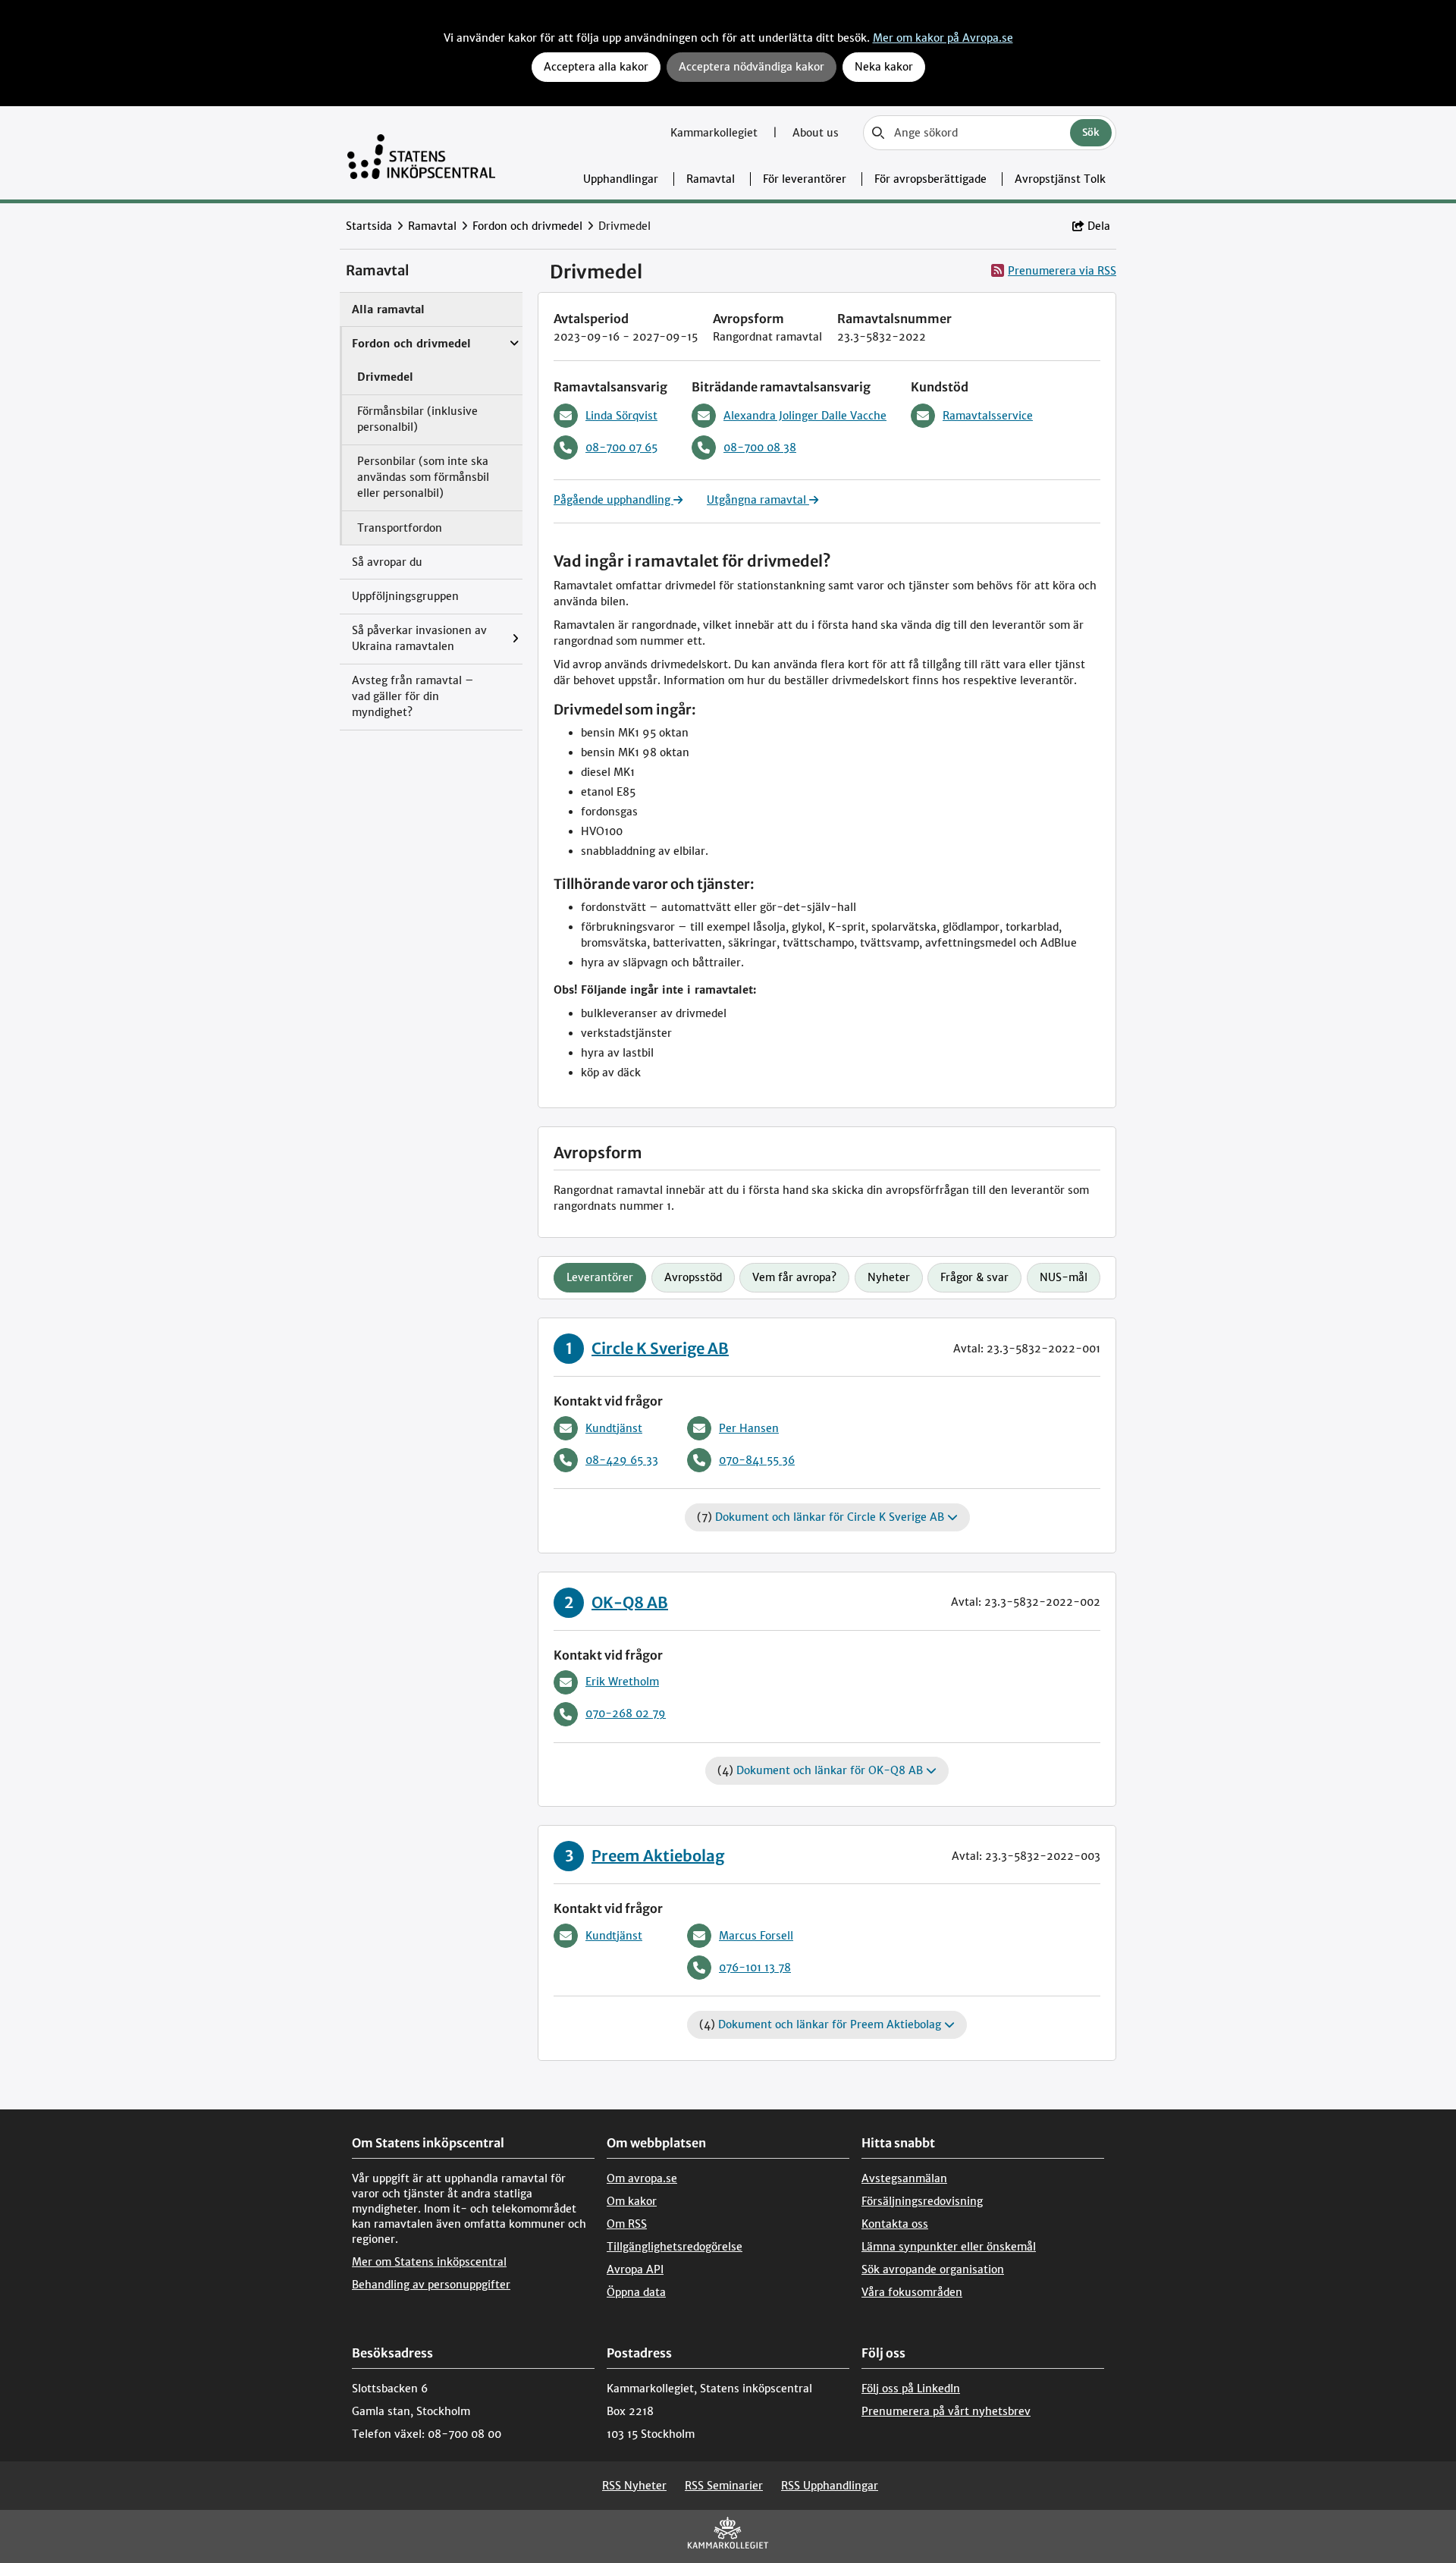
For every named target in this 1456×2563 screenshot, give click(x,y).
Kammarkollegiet (715, 133)
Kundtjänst (614, 1428)
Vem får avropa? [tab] (794, 1277)
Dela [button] (1099, 226)
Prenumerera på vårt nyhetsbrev (946, 2411)
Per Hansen (749, 1428)
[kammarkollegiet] (728, 2536)
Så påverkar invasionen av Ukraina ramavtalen (419, 638)
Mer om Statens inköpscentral (429, 2262)
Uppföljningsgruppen (405, 596)
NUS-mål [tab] (1064, 1277)
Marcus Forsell (756, 1936)
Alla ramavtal (388, 309)
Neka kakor (884, 67)
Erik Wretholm (622, 1682)
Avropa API (635, 2269)
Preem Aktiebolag (658, 1856)
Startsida (369, 226)
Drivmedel (385, 377)
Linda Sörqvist (621, 416)
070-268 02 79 (626, 1713)
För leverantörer (805, 179)
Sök (1091, 132)
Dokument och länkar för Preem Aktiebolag (831, 2024)
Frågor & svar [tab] (974, 1277)
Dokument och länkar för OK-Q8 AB (831, 1770)
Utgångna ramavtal (758, 500)
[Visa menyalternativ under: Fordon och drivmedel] (518, 336)
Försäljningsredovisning (922, 2201)
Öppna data (636, 2292)
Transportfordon (400, 528)
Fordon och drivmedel (527, 226)
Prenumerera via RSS (1062, 271)
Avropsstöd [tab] (693, 1277)
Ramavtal (711, 179)
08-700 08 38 (760, 448)
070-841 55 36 (757, 1460)
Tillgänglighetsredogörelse (675, 2247)
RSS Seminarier (724, 2486)
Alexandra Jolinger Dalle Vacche (805, 416)
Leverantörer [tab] (600, 1277)
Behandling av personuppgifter (431, 2285)
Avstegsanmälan (904, 2178)
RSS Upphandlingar (830, 2486)
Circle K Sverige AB (660, 1348)
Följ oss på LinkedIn (911, 2389)
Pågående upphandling (613, 500)
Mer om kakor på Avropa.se (943, 38)
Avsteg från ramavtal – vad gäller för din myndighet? (413, 696)
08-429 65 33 (622, 1460)
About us (816, 133)
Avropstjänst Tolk (1060, 179)
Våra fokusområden (912, 2292)
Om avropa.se (642, 2178)
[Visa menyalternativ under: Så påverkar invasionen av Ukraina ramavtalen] (519, 639)
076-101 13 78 (755, 1968)
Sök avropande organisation (933, 2269)
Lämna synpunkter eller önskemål (949, 2247)
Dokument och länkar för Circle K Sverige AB (831, 1517)
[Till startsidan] (421, 153)
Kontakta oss (895, 2224)
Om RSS (627, 2224)
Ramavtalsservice (988, 416)
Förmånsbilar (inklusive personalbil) (417, 419)
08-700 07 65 (621, 448)
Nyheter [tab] (889, 1277)
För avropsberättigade (930, 179)
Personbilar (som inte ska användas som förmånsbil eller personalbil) (423, 477)
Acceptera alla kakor (596, 67)
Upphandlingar (621, 179)
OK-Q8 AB (630, 1602)
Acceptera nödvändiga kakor (752, 67)
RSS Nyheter (634, 2486)
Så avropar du (387, 562)
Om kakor (632, 2201)
